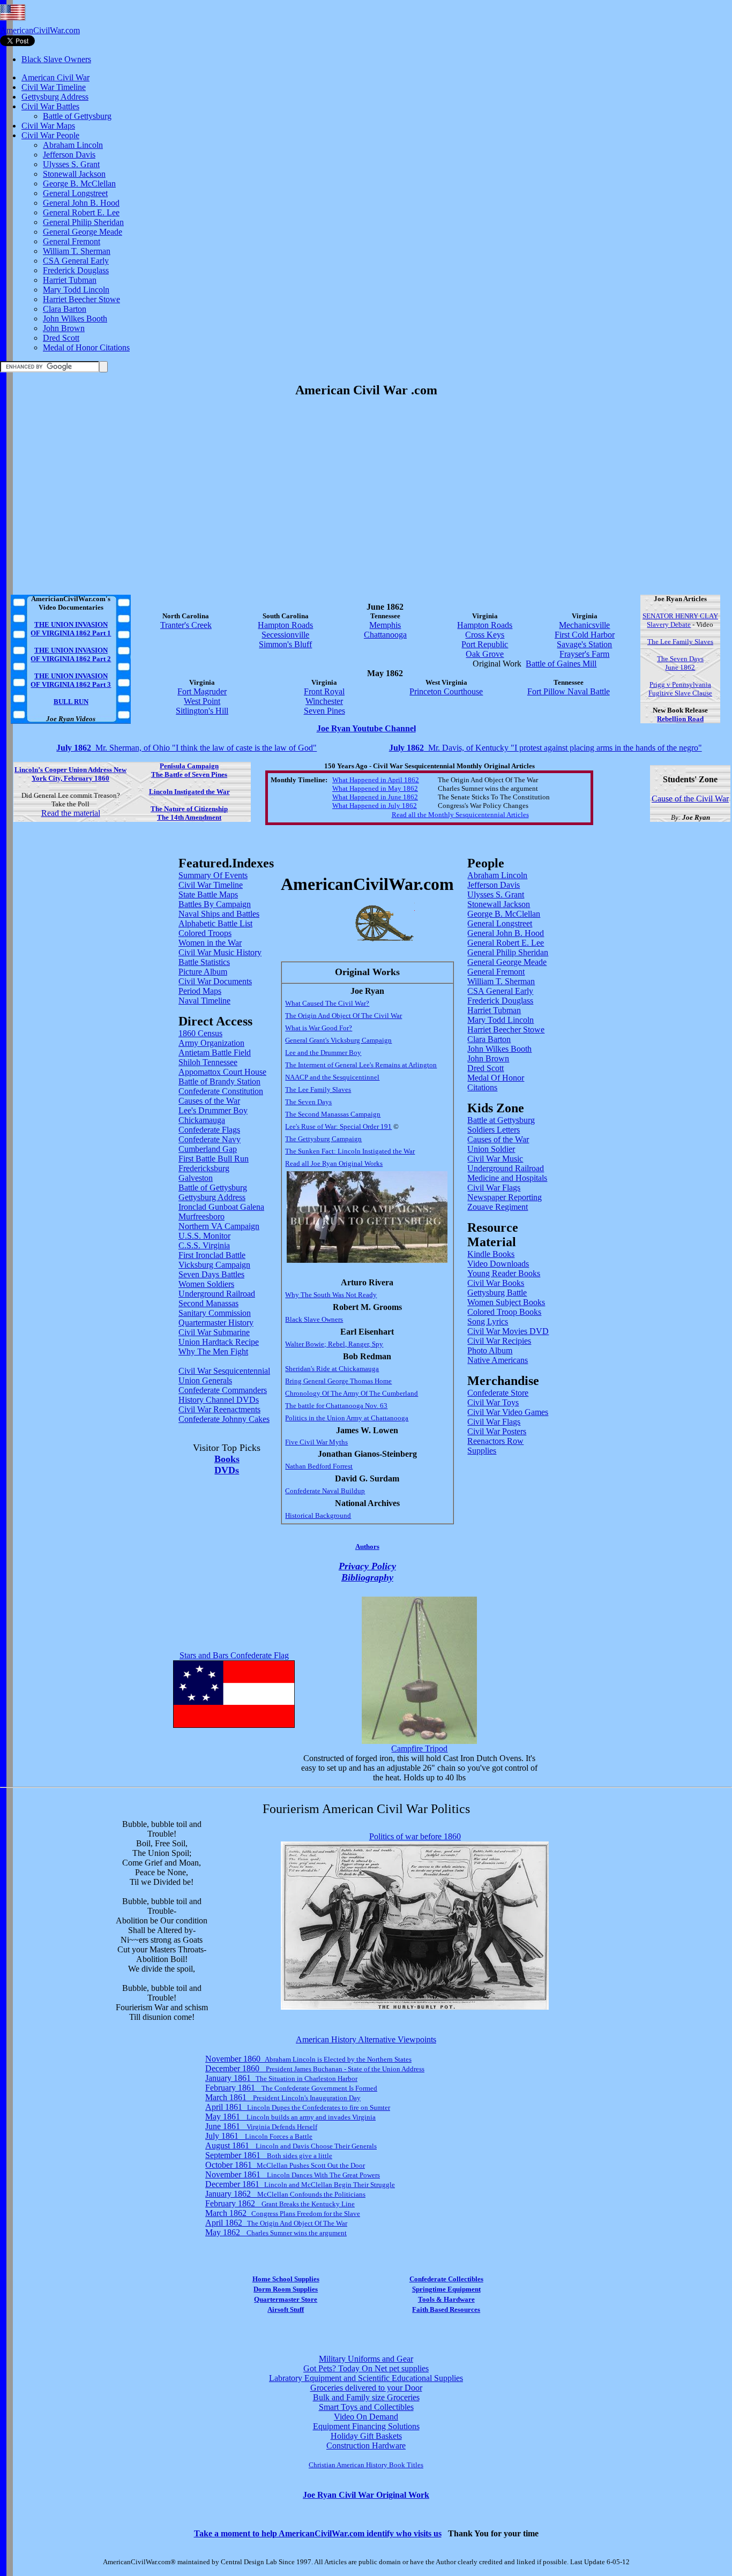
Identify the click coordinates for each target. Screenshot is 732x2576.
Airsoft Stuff (286, 2309)
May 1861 (290, 2117)
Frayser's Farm (584, 654)
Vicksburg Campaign (214, 1265)
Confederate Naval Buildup (325, 1491)
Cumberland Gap (208, 1149)
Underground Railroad (217, 1294)
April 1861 (298, 2107)
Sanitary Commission (215, 1313)
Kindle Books (491, 1254)
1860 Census (200, 1033)
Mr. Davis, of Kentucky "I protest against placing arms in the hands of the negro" (546, 748)
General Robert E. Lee (81, 212)
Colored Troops (205, 933)
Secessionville (285, 635)
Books (227, 1459)
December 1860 (315, 2068)
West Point (202, 701)
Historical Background (318, 1515)
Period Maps (200, 991)
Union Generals (205, 1380)
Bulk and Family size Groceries (366, 2397)
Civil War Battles (50, 106)
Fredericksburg (204, 1168)
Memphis (385, 625)
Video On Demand (366, 2417)
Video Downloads (498, 1264)
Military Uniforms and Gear (366, 2359)
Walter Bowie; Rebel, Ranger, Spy (334, 1344)
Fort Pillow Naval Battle (569, 691)
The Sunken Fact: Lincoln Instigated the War (350, 1151)
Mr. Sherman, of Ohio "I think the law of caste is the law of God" (186, 748)
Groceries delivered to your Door (366, 2388)
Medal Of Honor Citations (496, 1083)
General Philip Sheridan (83, 222)
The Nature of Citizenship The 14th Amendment (189, 813)
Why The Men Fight (213, 1351)
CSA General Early (76, 261)
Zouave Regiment (498, 1207)
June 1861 (261, 2126)
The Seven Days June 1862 (680, 663)
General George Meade (83, 232)
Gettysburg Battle (497, 1293)
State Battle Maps (208, 894)
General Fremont (72, 241)
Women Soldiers (206, 1284)
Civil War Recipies (499, 1341)
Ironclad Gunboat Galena (221, 1207)
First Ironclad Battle (212, 1255)
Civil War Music (495, 1159)
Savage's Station (584, 644)
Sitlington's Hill (202, 711)
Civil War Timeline (54, 87)
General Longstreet (75, 193)
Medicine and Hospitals (507, 1178)
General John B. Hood (81, 203)
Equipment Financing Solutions (366, 2426)
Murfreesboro (201, 1216)
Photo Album (490, 1350)
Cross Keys (485, 635)
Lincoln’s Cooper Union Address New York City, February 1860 (70, 774)
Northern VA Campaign (219, 1226)
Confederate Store (498, 1393)
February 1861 (291, 2088)
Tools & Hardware (446, 2299)
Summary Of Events (213, 875)
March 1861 (283, 2097)
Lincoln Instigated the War (189, 792)
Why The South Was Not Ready (331, 1295)
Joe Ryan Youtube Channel (366, 728)
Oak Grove (485, 654)
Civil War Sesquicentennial (224, 1371)
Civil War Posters (497, 1431)
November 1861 (293, 2174)
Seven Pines (324, 711)
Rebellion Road (680, 719)
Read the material (71, 813)
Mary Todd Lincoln (76, 290)
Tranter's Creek (186, 625)
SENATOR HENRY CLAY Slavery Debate (680, 620)
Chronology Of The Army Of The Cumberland (352, 1393)
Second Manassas (208, 1303)
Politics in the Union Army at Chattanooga (347, 1418)
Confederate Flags (209, 1130)
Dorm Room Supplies (286, 2289)
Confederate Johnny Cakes (224, 1419)
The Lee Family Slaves (680, 642)
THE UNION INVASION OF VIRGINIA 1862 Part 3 (71, 680)
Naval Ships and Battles (219, 914)
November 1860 (308, 2059)
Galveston (196, 1178)
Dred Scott (61, 338)
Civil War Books (496, 1283)
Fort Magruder (202, 691)
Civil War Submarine (214, 1332)
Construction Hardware (366, 2446)
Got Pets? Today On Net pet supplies (366, 2368)
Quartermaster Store (286, 2299)
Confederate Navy (210, 1139)
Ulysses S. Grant (71, 164)
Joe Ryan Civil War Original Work (366, 2495)
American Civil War (55, 77)
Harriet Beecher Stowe (81, 299)
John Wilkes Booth (75, 319)
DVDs (227, 1470)
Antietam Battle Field (215, 1053)
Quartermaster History (216, 1323)
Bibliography (367, 1577)
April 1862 (276, 2223)
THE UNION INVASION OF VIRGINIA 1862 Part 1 (71, 629)
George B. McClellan (79, 184)
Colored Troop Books (504, 1312)
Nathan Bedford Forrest (319, 1466)
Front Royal (324, 691)
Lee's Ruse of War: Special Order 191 (338, 1126)
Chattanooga (385, 635)
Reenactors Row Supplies (495, 1446)
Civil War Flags (494, 1188)
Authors (367, 1547)
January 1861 (281, 2078)
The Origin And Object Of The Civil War (343, 1016)
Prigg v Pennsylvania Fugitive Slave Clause (680, 689)
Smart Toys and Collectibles (366, 2407)
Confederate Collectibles (446, 2279)
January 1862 (285, 2194)
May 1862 (276, 2232)
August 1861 (291, 2146)
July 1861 (259, 2136)
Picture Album (203, 972)
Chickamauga (202, 1120)
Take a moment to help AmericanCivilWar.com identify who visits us (318, 2533)
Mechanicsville (584, 625)
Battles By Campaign (215, 904)
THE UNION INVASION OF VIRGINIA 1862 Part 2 (71, 654)
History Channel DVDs (219, 1400)
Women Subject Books (506, 1302)
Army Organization (211, 1043)
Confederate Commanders (223, 1390)
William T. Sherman (77, 251)
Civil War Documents (215, 981)
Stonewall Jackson (74, 174)
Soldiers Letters (494, 1130)
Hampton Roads (285, 625)
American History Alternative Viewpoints (366, 2039)
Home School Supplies (286, 2279)
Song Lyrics (488, 1321)
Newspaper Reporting (505, 1197)
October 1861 (285, 2165)
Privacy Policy (367, 1566)
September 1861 (269, 2155)
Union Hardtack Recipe (219, 1342)
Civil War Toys (493, 1402)
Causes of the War (209, 1101)
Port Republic (485, 644)
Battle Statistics (204, 962)
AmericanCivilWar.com (40, 30)
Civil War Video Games (508, 1412)
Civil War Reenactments (219, 1409)
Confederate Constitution (221, 1091)
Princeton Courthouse (446, 691)
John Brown (64, 328)
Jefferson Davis (69, 155)
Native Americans (498, 1360)
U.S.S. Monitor (204, 1236)
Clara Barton (65, 309)
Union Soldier (491, 1149)
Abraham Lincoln (73, 145)
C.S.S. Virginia (204, 1245)
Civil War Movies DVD (508, 1331)
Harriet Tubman (70, 280)
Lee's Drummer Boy (213, 1110)
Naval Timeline (204, 1001)
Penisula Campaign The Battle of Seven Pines (189, 770)
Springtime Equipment (446, 2289)
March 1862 (283, 2213)
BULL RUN (71, 702)
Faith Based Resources (446, 2309)
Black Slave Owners (56, 59)
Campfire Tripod (419, 1748)
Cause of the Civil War (690, 799)
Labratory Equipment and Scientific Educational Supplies (366, 2378)
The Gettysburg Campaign (323, 1139)
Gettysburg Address (55, 97)
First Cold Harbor (585, 635)
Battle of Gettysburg (77, 116)
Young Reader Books (504, 1273)
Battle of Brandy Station (219, 1081)
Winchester (324, 701)
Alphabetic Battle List (215, 923)
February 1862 (280, 2203)
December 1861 (300, 2184)
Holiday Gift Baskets (366, 2436)
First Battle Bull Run (214, 1159)
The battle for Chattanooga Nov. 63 (336, 1406)
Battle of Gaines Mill (561, 664)
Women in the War (210, 943)
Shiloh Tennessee (208, 1062)
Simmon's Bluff (285, 644)
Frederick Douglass (76, 270)
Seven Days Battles (211, 1274)
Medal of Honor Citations (86, 347)
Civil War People (50, 135)
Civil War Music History (220, 952)
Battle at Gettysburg (501, 1120)
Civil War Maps (48, 126)
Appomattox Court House (222, 1072)
